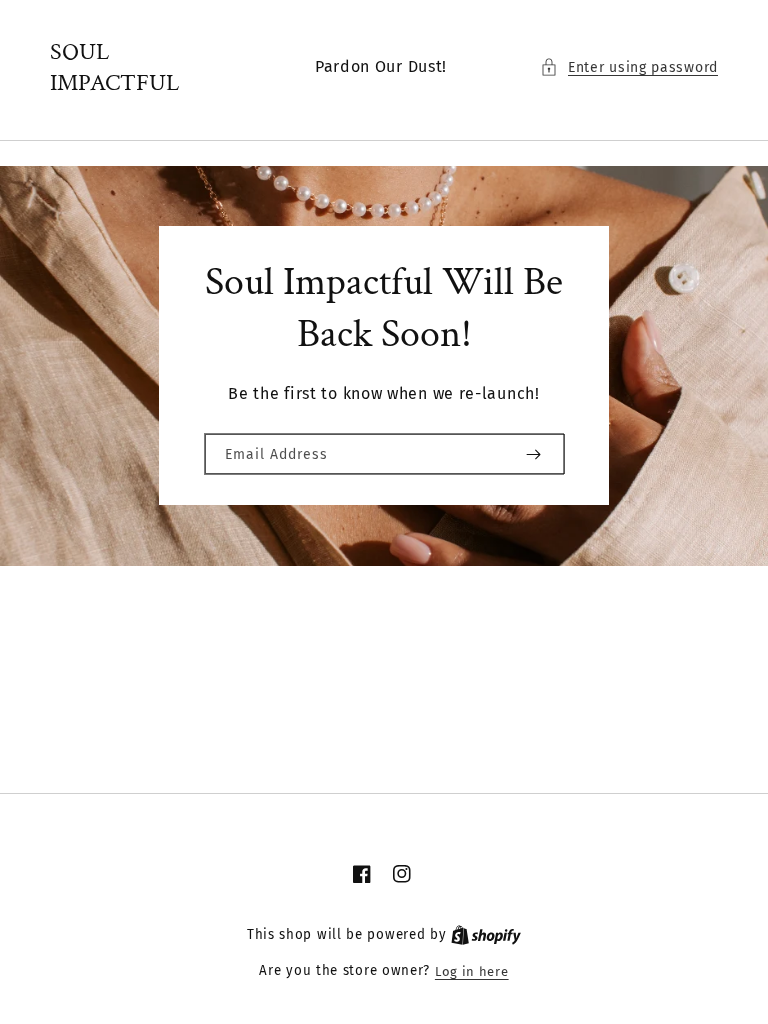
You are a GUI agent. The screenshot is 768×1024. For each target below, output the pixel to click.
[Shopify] (486, 935)
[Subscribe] (533, 454)
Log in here (472, 971)
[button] (629, 67)
